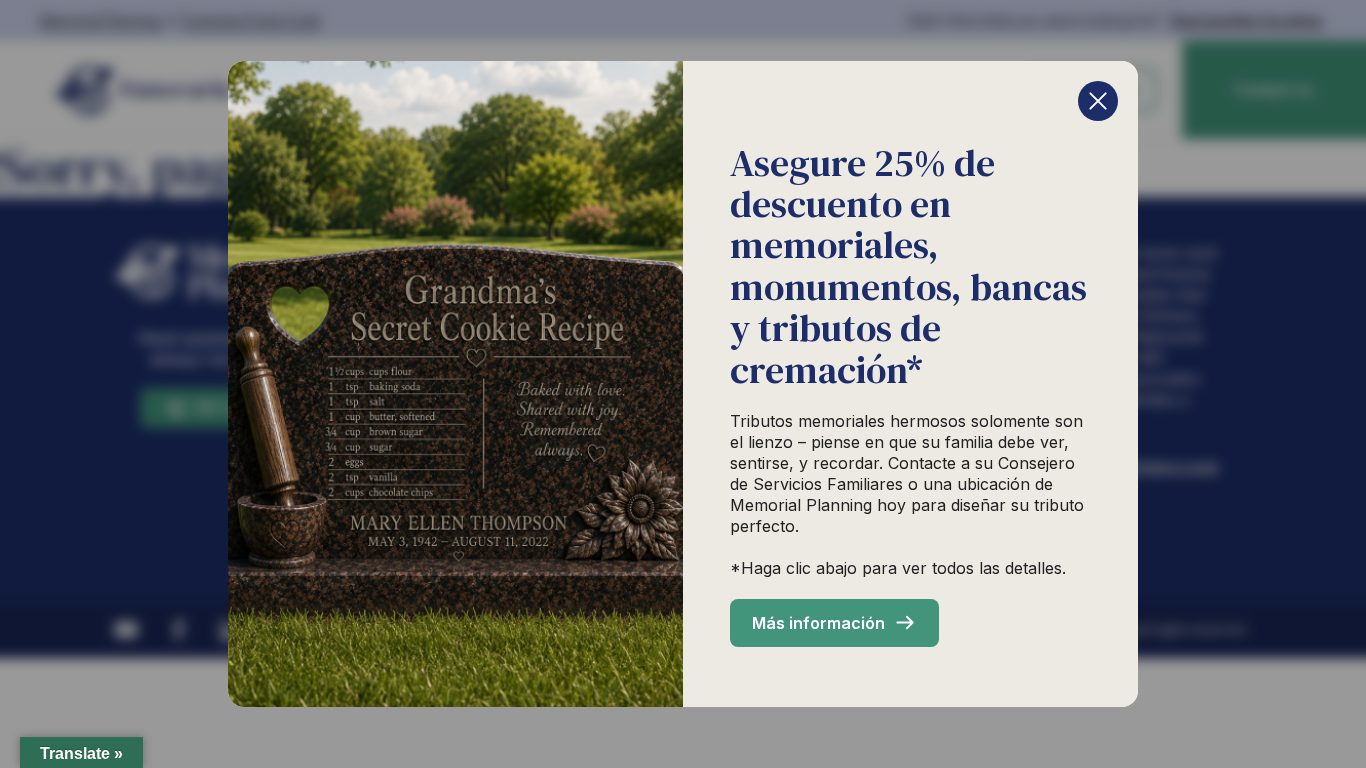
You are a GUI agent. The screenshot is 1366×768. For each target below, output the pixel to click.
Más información (818, 623)
